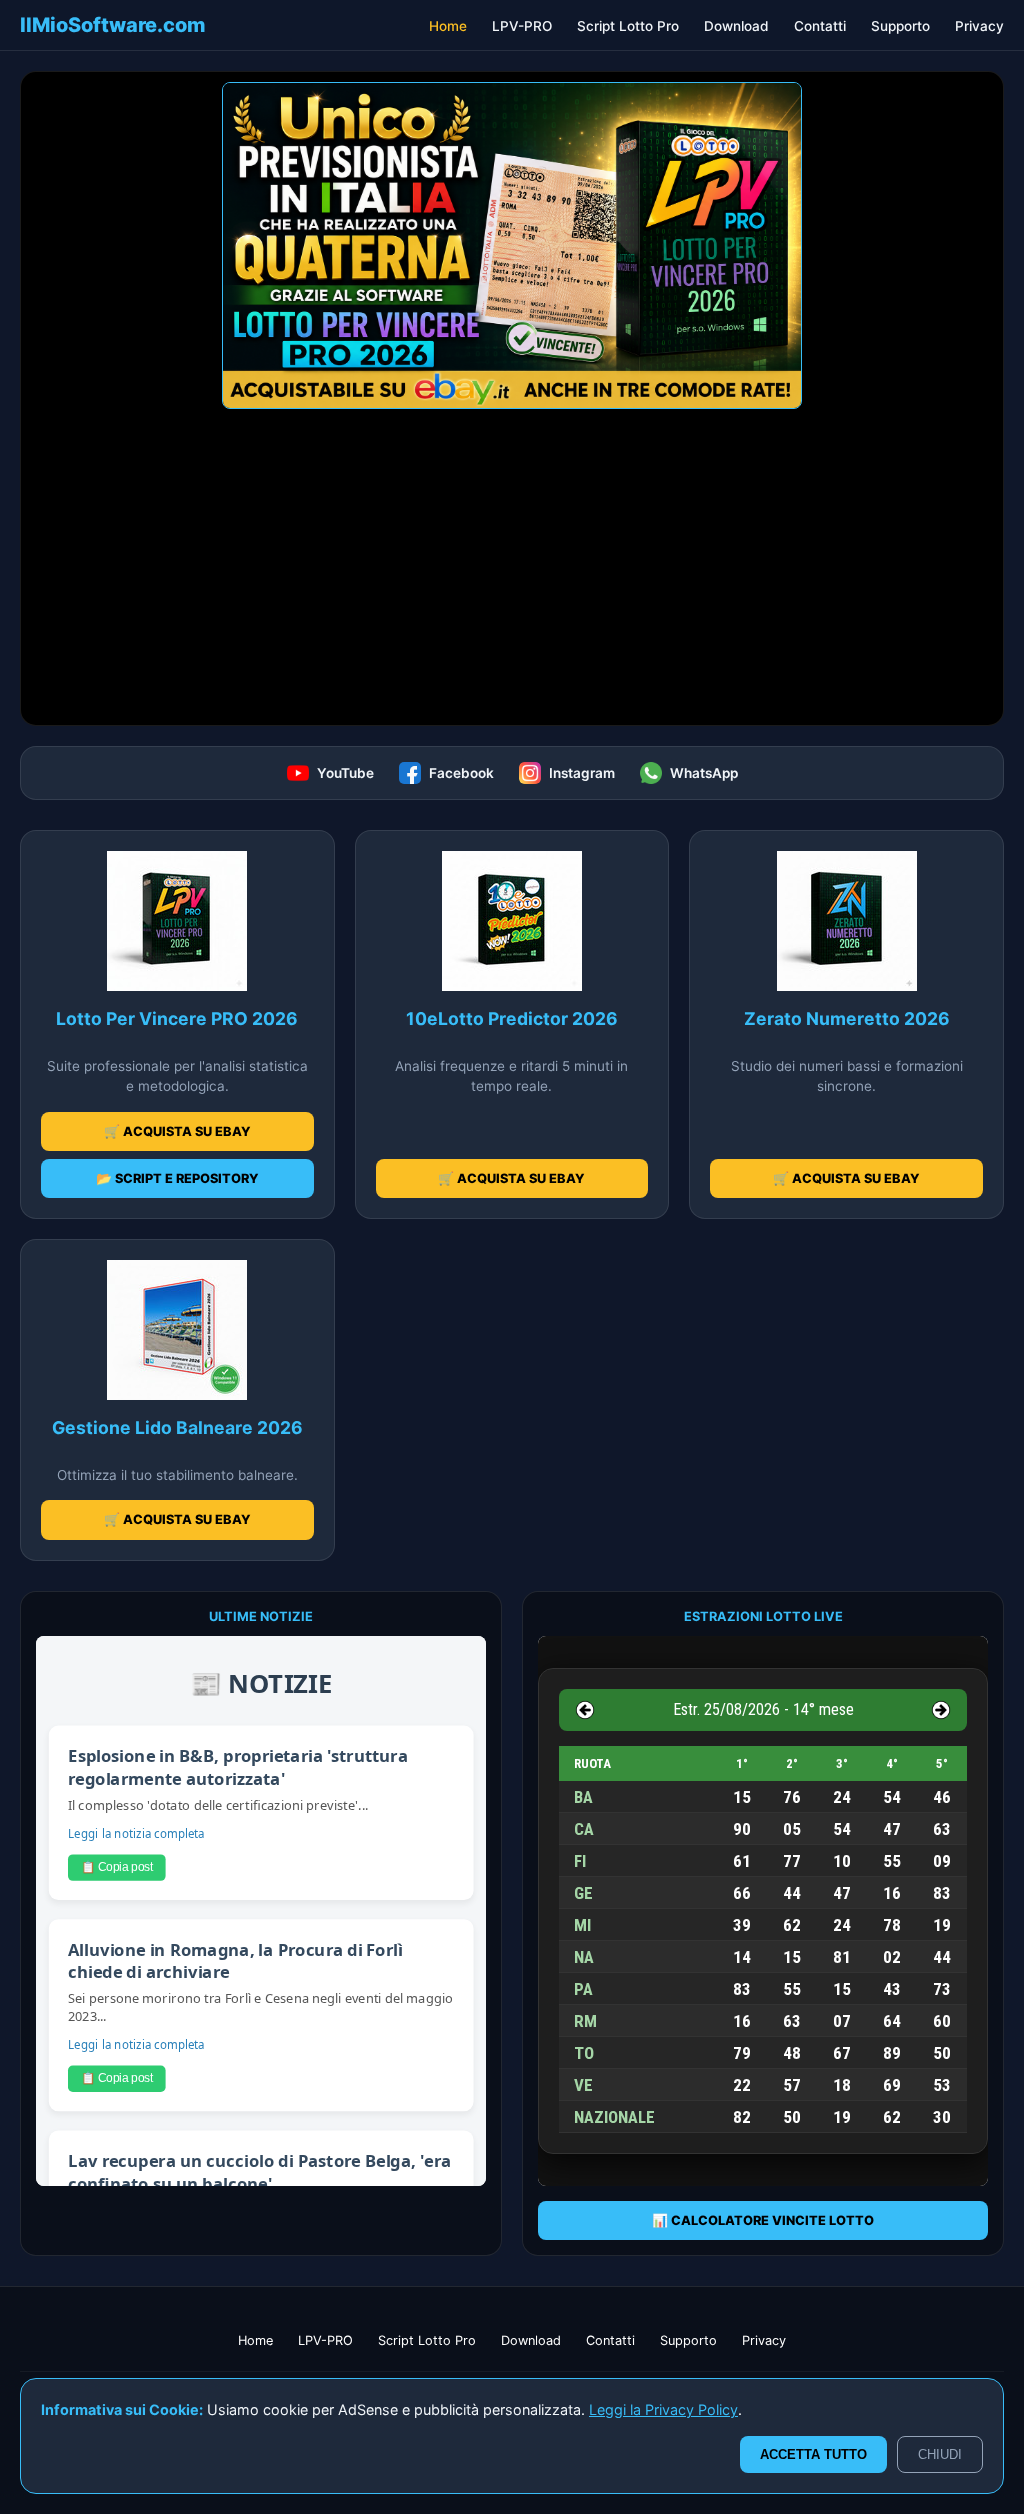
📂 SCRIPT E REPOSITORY (177, 1178)
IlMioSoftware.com (113, 25)
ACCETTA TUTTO (813, 2454)
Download (736, 26)
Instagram (582, 773)
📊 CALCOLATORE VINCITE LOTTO (763, 2220)
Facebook (461, 773)
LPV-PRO (522, 26)
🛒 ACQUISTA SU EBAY (177, 1131)
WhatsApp (704, 773)
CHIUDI (940, 2454)
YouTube (345, 773)
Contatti (820, 26)
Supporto (900, 26)
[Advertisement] (512, 575)
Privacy (979, 26)
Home (448, 26)
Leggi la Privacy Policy (663, 2409)
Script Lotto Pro (628, 26)
